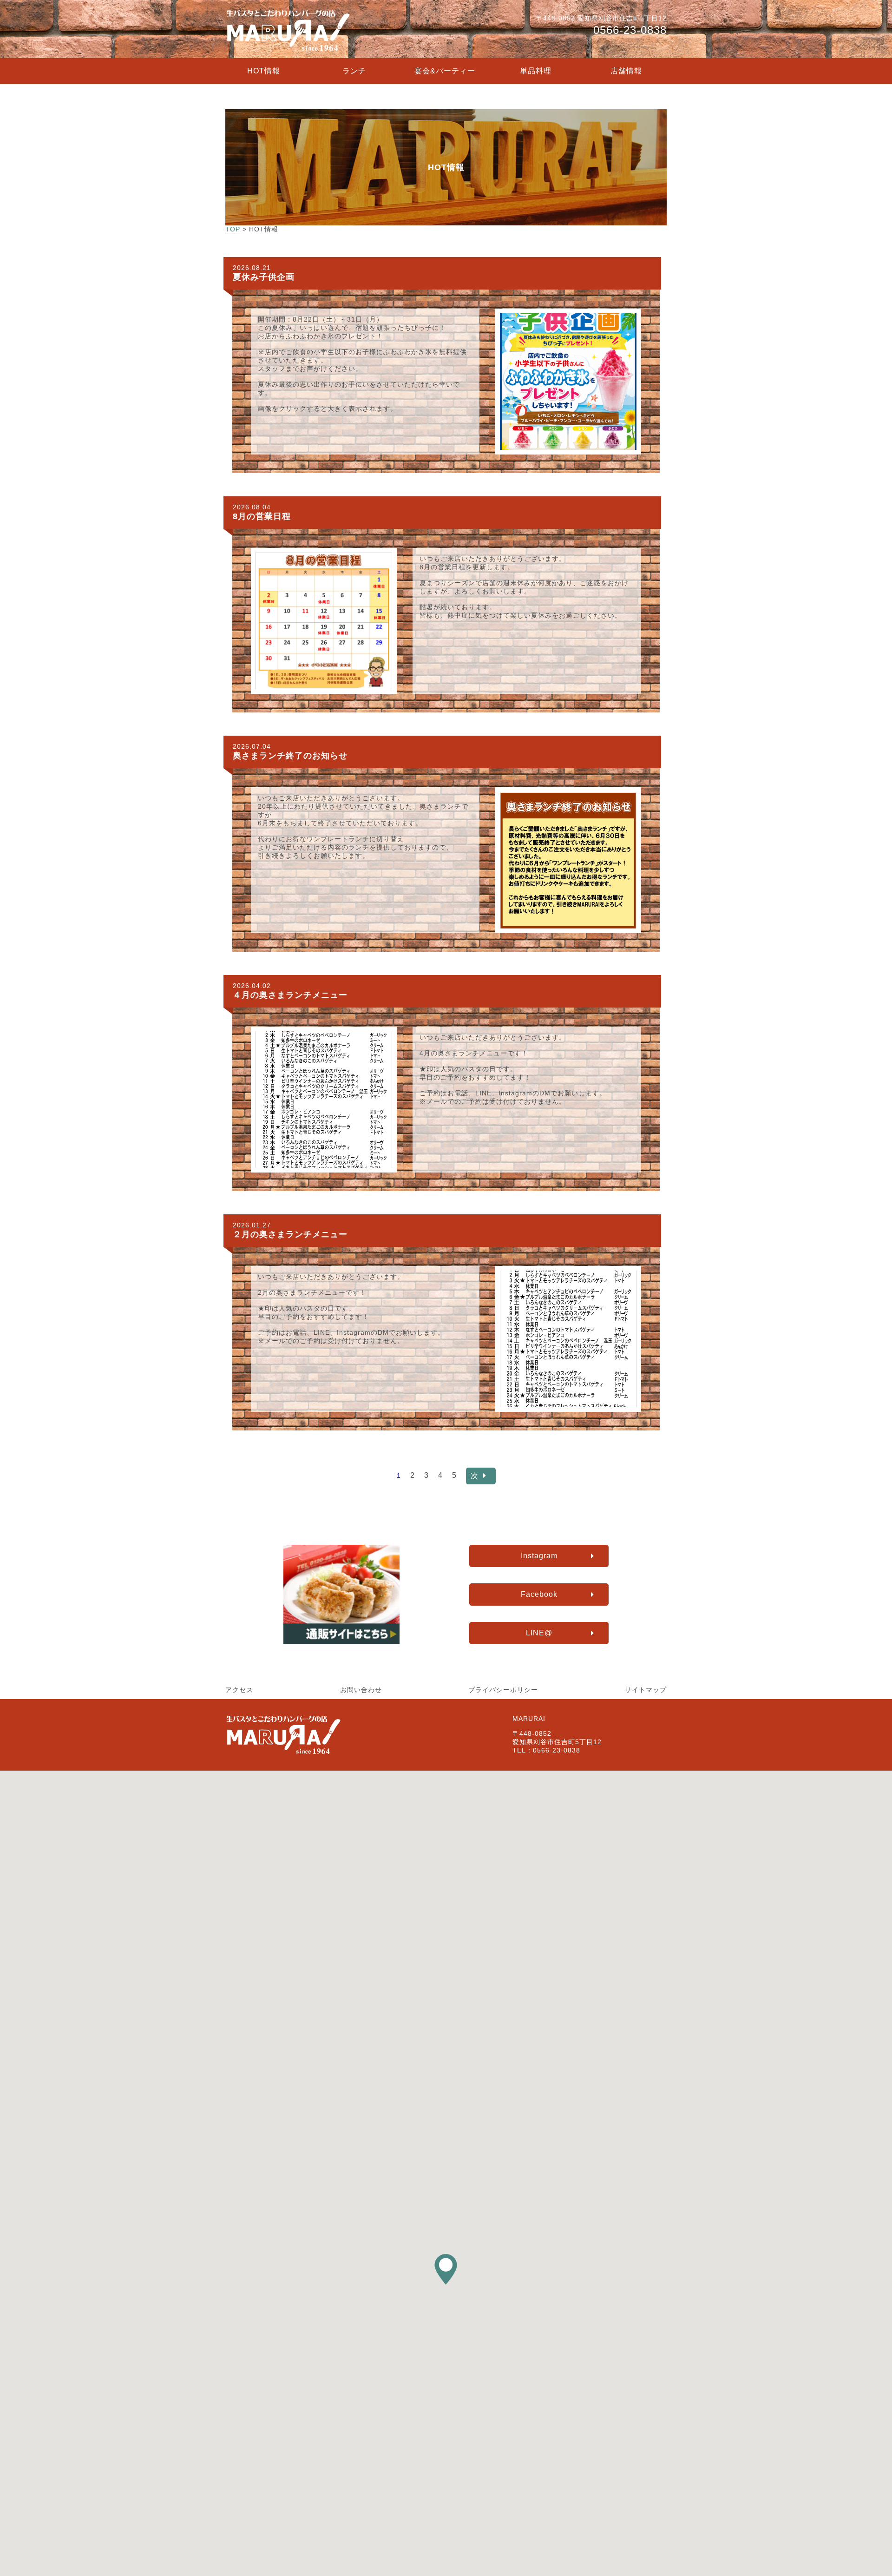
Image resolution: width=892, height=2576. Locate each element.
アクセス (239, 1690)
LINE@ (539, 1633)
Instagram (539, 1556)
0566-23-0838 (630, 30)
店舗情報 (626, 71)
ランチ (354, 71)
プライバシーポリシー (503, 1690)
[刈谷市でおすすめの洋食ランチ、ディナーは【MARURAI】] (288, 51)
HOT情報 (264, 71)
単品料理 (536, 71)
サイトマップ (646, 1690)
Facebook (539, 1594)
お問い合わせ (361, 1690)
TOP (233, 229)
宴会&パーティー (445, 71)
